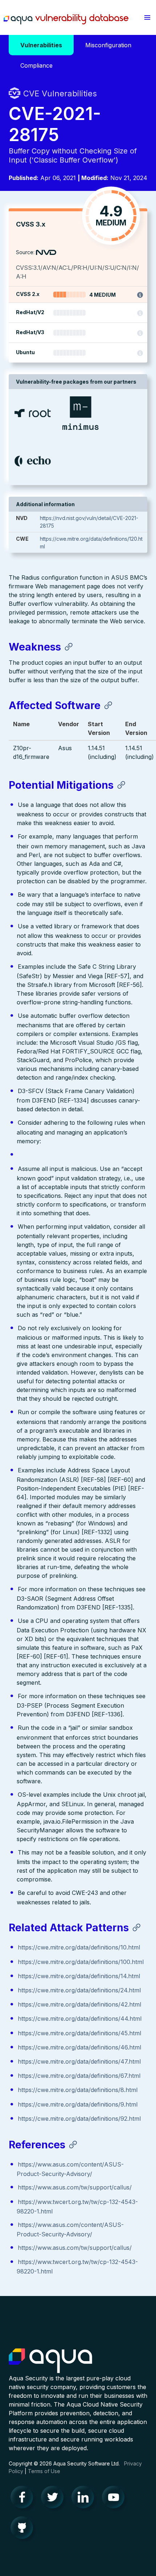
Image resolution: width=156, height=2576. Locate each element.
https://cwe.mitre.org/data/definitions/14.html (79, 1976)
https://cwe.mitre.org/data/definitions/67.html (79, 2076)
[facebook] (24, 2499)
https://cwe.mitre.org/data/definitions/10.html (79, 1947)
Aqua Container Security (50, 2361)
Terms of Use (44, 2471)
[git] (24, 2529)
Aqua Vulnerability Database (66, 19)
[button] (147, 17)
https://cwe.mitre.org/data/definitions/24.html (79, 1990)
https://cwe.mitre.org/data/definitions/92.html (79, 2119)
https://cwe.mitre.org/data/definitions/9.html (78, 2104)
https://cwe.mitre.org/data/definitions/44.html (80, 2019)
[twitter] (54, 2499)
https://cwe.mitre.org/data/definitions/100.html (81, 1962)
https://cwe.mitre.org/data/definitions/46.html (79, 2047)
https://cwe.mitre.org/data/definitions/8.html (78, 2090)
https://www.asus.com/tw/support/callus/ (75, 2187)
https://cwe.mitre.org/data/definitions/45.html (79, 2033)
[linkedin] (85, 2499)
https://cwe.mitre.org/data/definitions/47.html (79, 2061)
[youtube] (115, 2499)
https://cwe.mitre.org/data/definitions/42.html (79, 2004)
